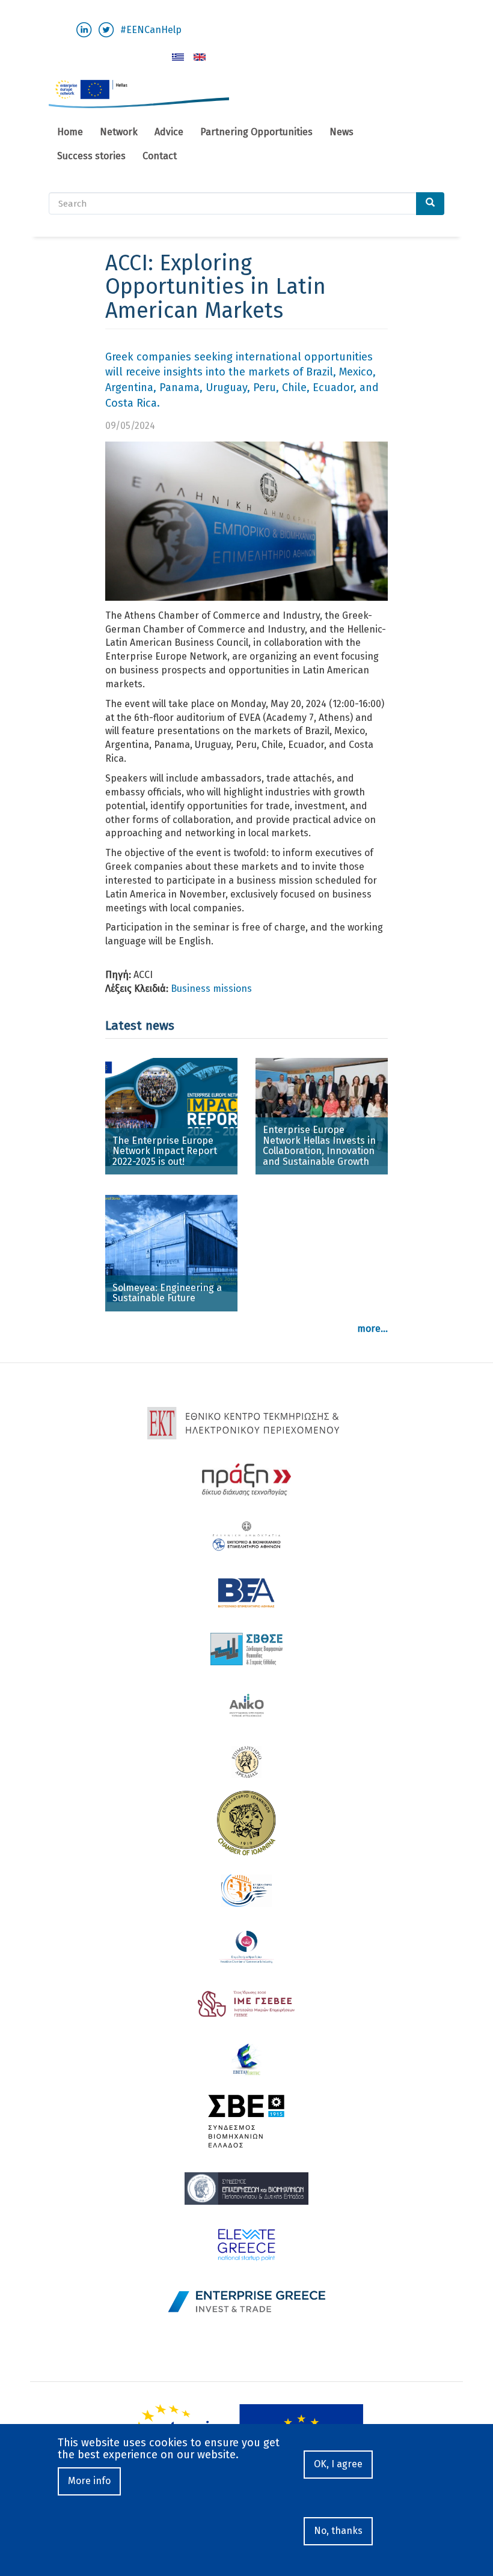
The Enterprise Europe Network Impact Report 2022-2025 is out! (165, 1151)
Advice (169, 132)
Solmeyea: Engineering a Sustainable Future (167, 1293)
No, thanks (338, 2531)
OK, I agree (338, 2464)
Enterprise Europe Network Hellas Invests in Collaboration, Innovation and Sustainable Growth (319, 1146)
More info (89, 2481)
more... (372, 1329)
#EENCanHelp (151, 30)
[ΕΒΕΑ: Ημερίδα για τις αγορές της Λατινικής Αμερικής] (178, 57)
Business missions (211, 989)
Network (119, 132)
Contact (160, 156)
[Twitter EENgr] (106, 29)
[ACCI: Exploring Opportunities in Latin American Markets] (200, 57)
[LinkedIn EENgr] (84, 29)
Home (70, 132)
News (341, 132)
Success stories (91, 156)
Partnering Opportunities (256, 132)
